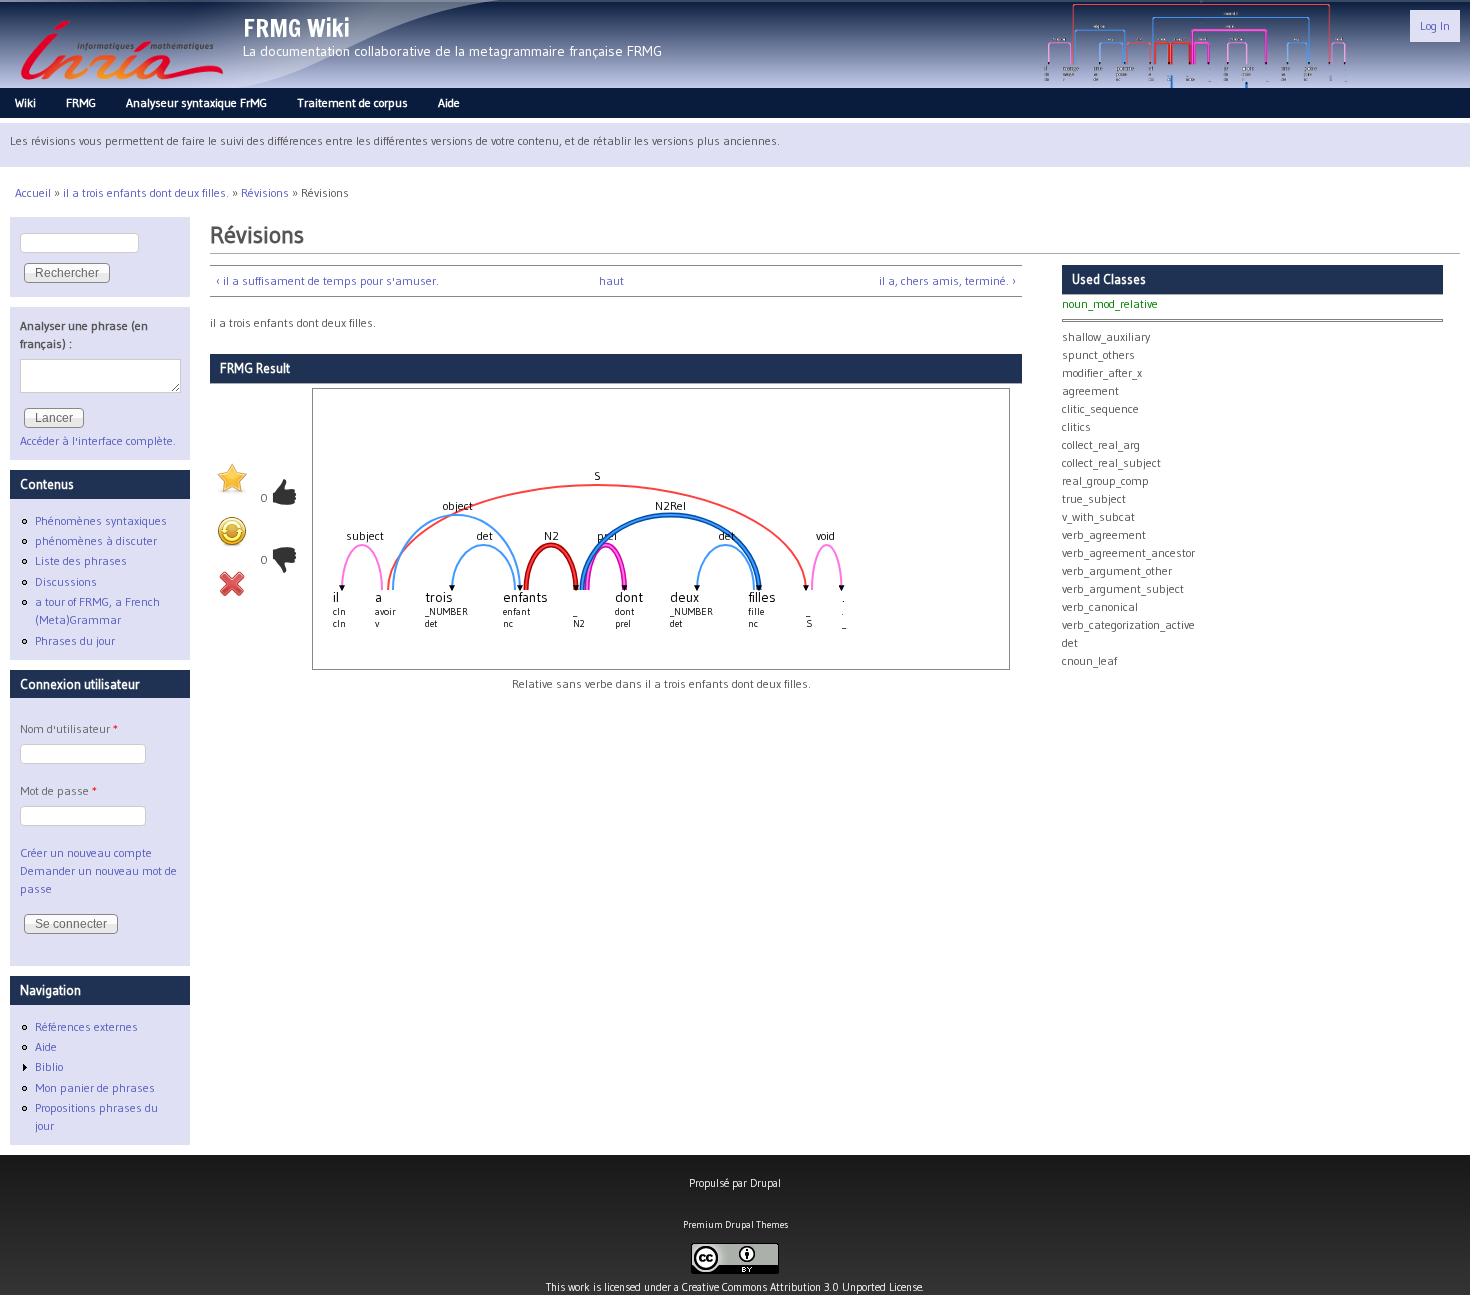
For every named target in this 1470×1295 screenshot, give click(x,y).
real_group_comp (1105, 480)
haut (611, 280)
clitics (1076, 426)
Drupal (765, 1183)
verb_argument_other (1117, 570)
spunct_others (1098, 354)
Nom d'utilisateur (69, 728)
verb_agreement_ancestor (1128, 552)
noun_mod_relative (1110, 303)
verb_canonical (1100, 606)
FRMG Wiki (296, 28)
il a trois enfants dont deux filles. (146, 192)
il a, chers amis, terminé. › (947, 280)
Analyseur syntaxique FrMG (196, 102)
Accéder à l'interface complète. (98, 440)
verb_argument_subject (1123, 588)
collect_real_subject (1111, 462)
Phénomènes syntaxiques (101, 520)
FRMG (81, 102)
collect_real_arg (1101, 444)
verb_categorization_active (1128, 624)
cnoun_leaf (1089, 660)
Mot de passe (58, 790)
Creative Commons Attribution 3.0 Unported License (802, 1287)
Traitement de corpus (352, 102)
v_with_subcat (1098, 516)
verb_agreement (1104, 534)
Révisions (265, 192)
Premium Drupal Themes (735, 1224)
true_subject (1094, 498)
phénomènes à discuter (96, 540)
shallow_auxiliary (1106, 336)
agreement (1090, 390)
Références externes (86, 1026)
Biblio (49, 1066)
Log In (1435, 25)
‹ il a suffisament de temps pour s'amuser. (327, 280)
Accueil (33, 192)
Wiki (25, 102)
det (1070, 642)
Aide (449, 102)
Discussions (66, 581)
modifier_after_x (1102, 372)
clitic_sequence (1100, 408)
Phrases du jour (75, 640)
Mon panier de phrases (95, 1087)
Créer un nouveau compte (86, 852)
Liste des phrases (81, 560)
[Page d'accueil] (121, 85)
